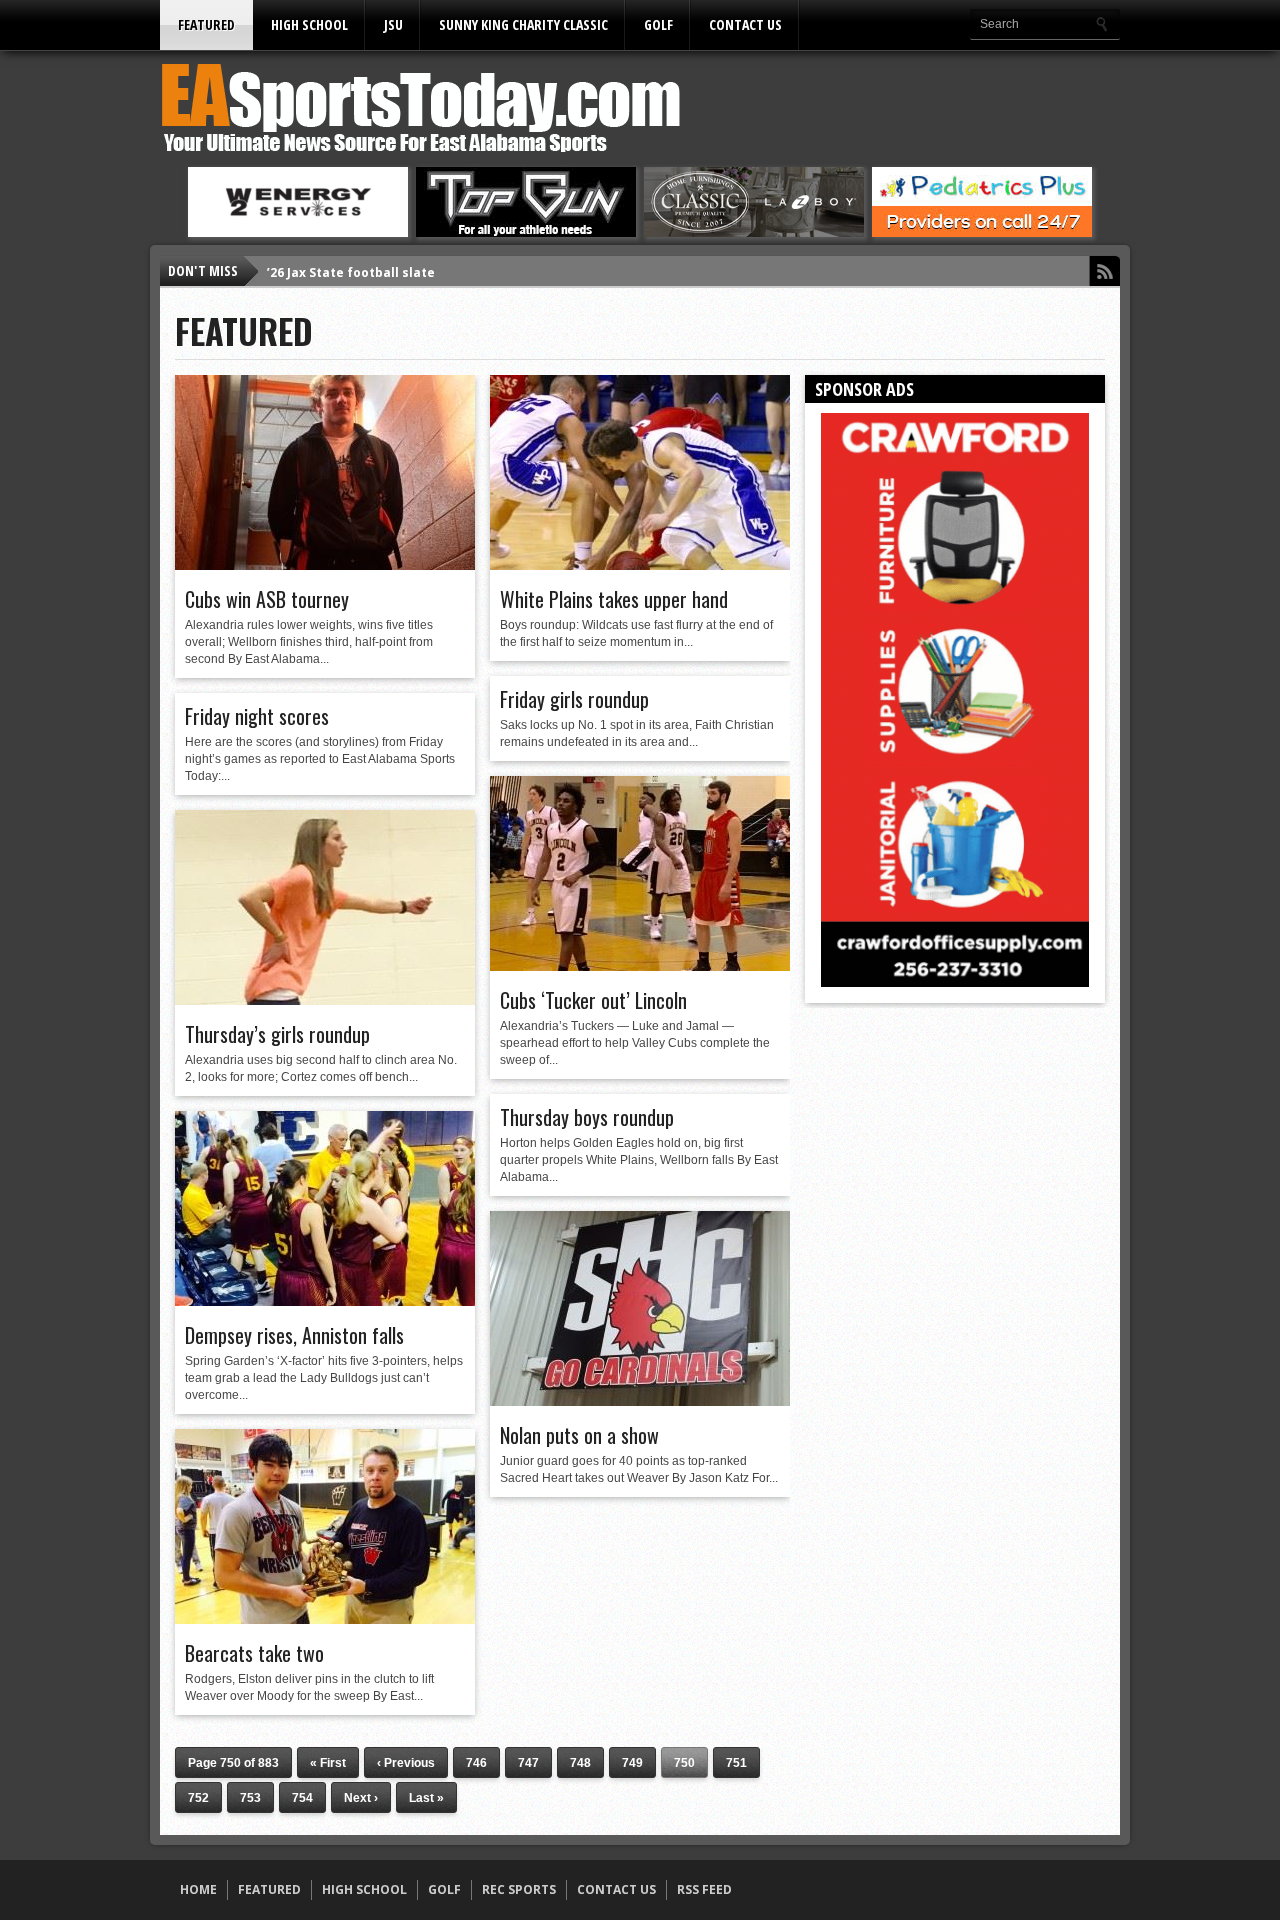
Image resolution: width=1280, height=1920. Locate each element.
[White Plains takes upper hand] (640, 565)
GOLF (658, 24)
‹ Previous (406, 1763)
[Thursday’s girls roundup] (325, 1000)
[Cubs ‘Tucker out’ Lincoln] (640, 966)
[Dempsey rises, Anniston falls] (325, 1301)
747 (528, 1763)
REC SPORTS (519, 1889)
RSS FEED (704, 1889)
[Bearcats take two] (325, 1619)
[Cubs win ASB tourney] (325, 565)
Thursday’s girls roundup (277, 1034)
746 (476, 1763)
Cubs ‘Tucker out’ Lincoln (593, 1000)
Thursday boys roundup (587, 1117)
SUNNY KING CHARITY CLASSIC (523, 24)
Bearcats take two (254, 1653)
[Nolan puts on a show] (640, 1401)
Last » (426, 1798)
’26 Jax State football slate (351, 270)
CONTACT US (745, 24)
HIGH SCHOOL (309, 24)
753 (250, 1798)
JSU (393, 24)
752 (198, 1798)
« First (328, 1763)
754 (302, 1798)
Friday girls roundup (574, 699)
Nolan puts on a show (579, 1435)
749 (632, 1763)
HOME (198, 1889)
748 (580, 1763)
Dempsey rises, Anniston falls (294, 1335)
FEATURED (206, 24)
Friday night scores (257, 716)
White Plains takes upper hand (614, 599)
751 (736, 1763)
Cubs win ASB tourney (267, 599)
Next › (361, 1798)
